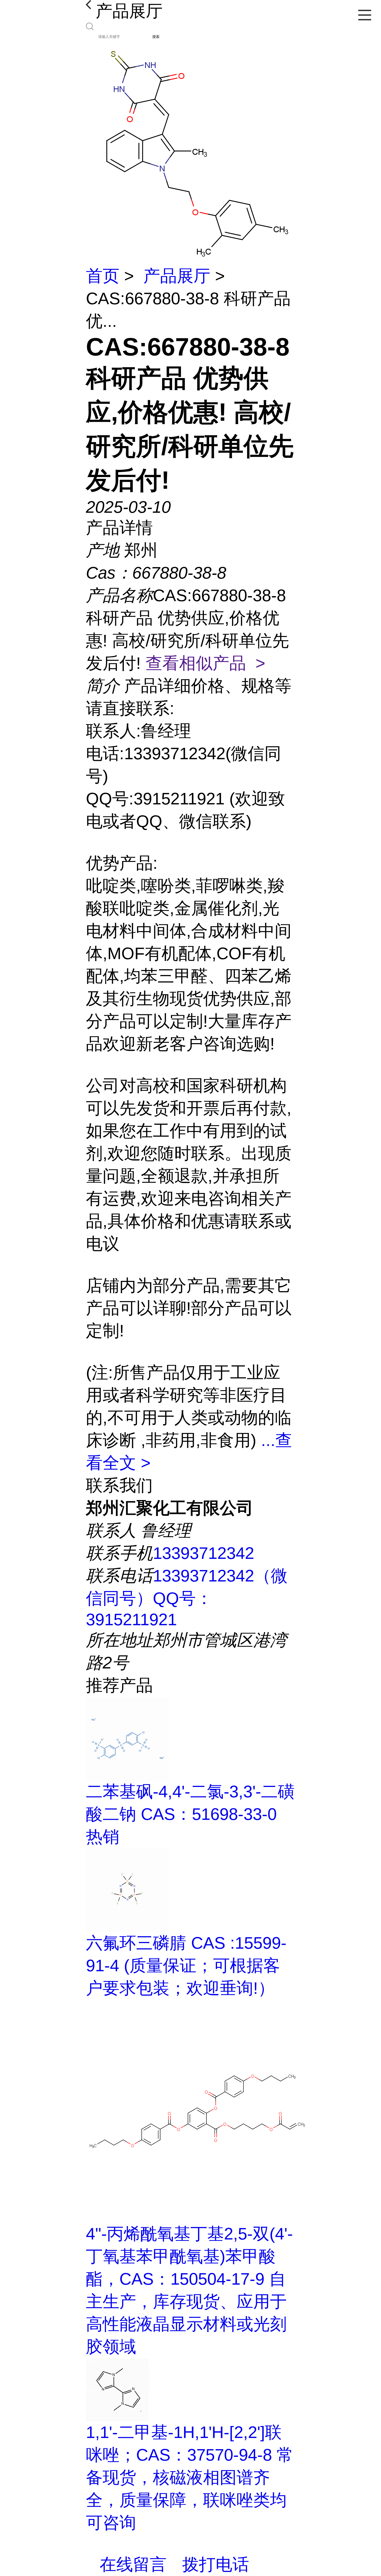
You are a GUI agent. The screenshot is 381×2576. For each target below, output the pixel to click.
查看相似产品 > (205, 663)
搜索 (156, 37)
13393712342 (203, 1553)
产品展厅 (177, 276)
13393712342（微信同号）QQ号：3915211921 (187, 1598)
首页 (103, 276)
